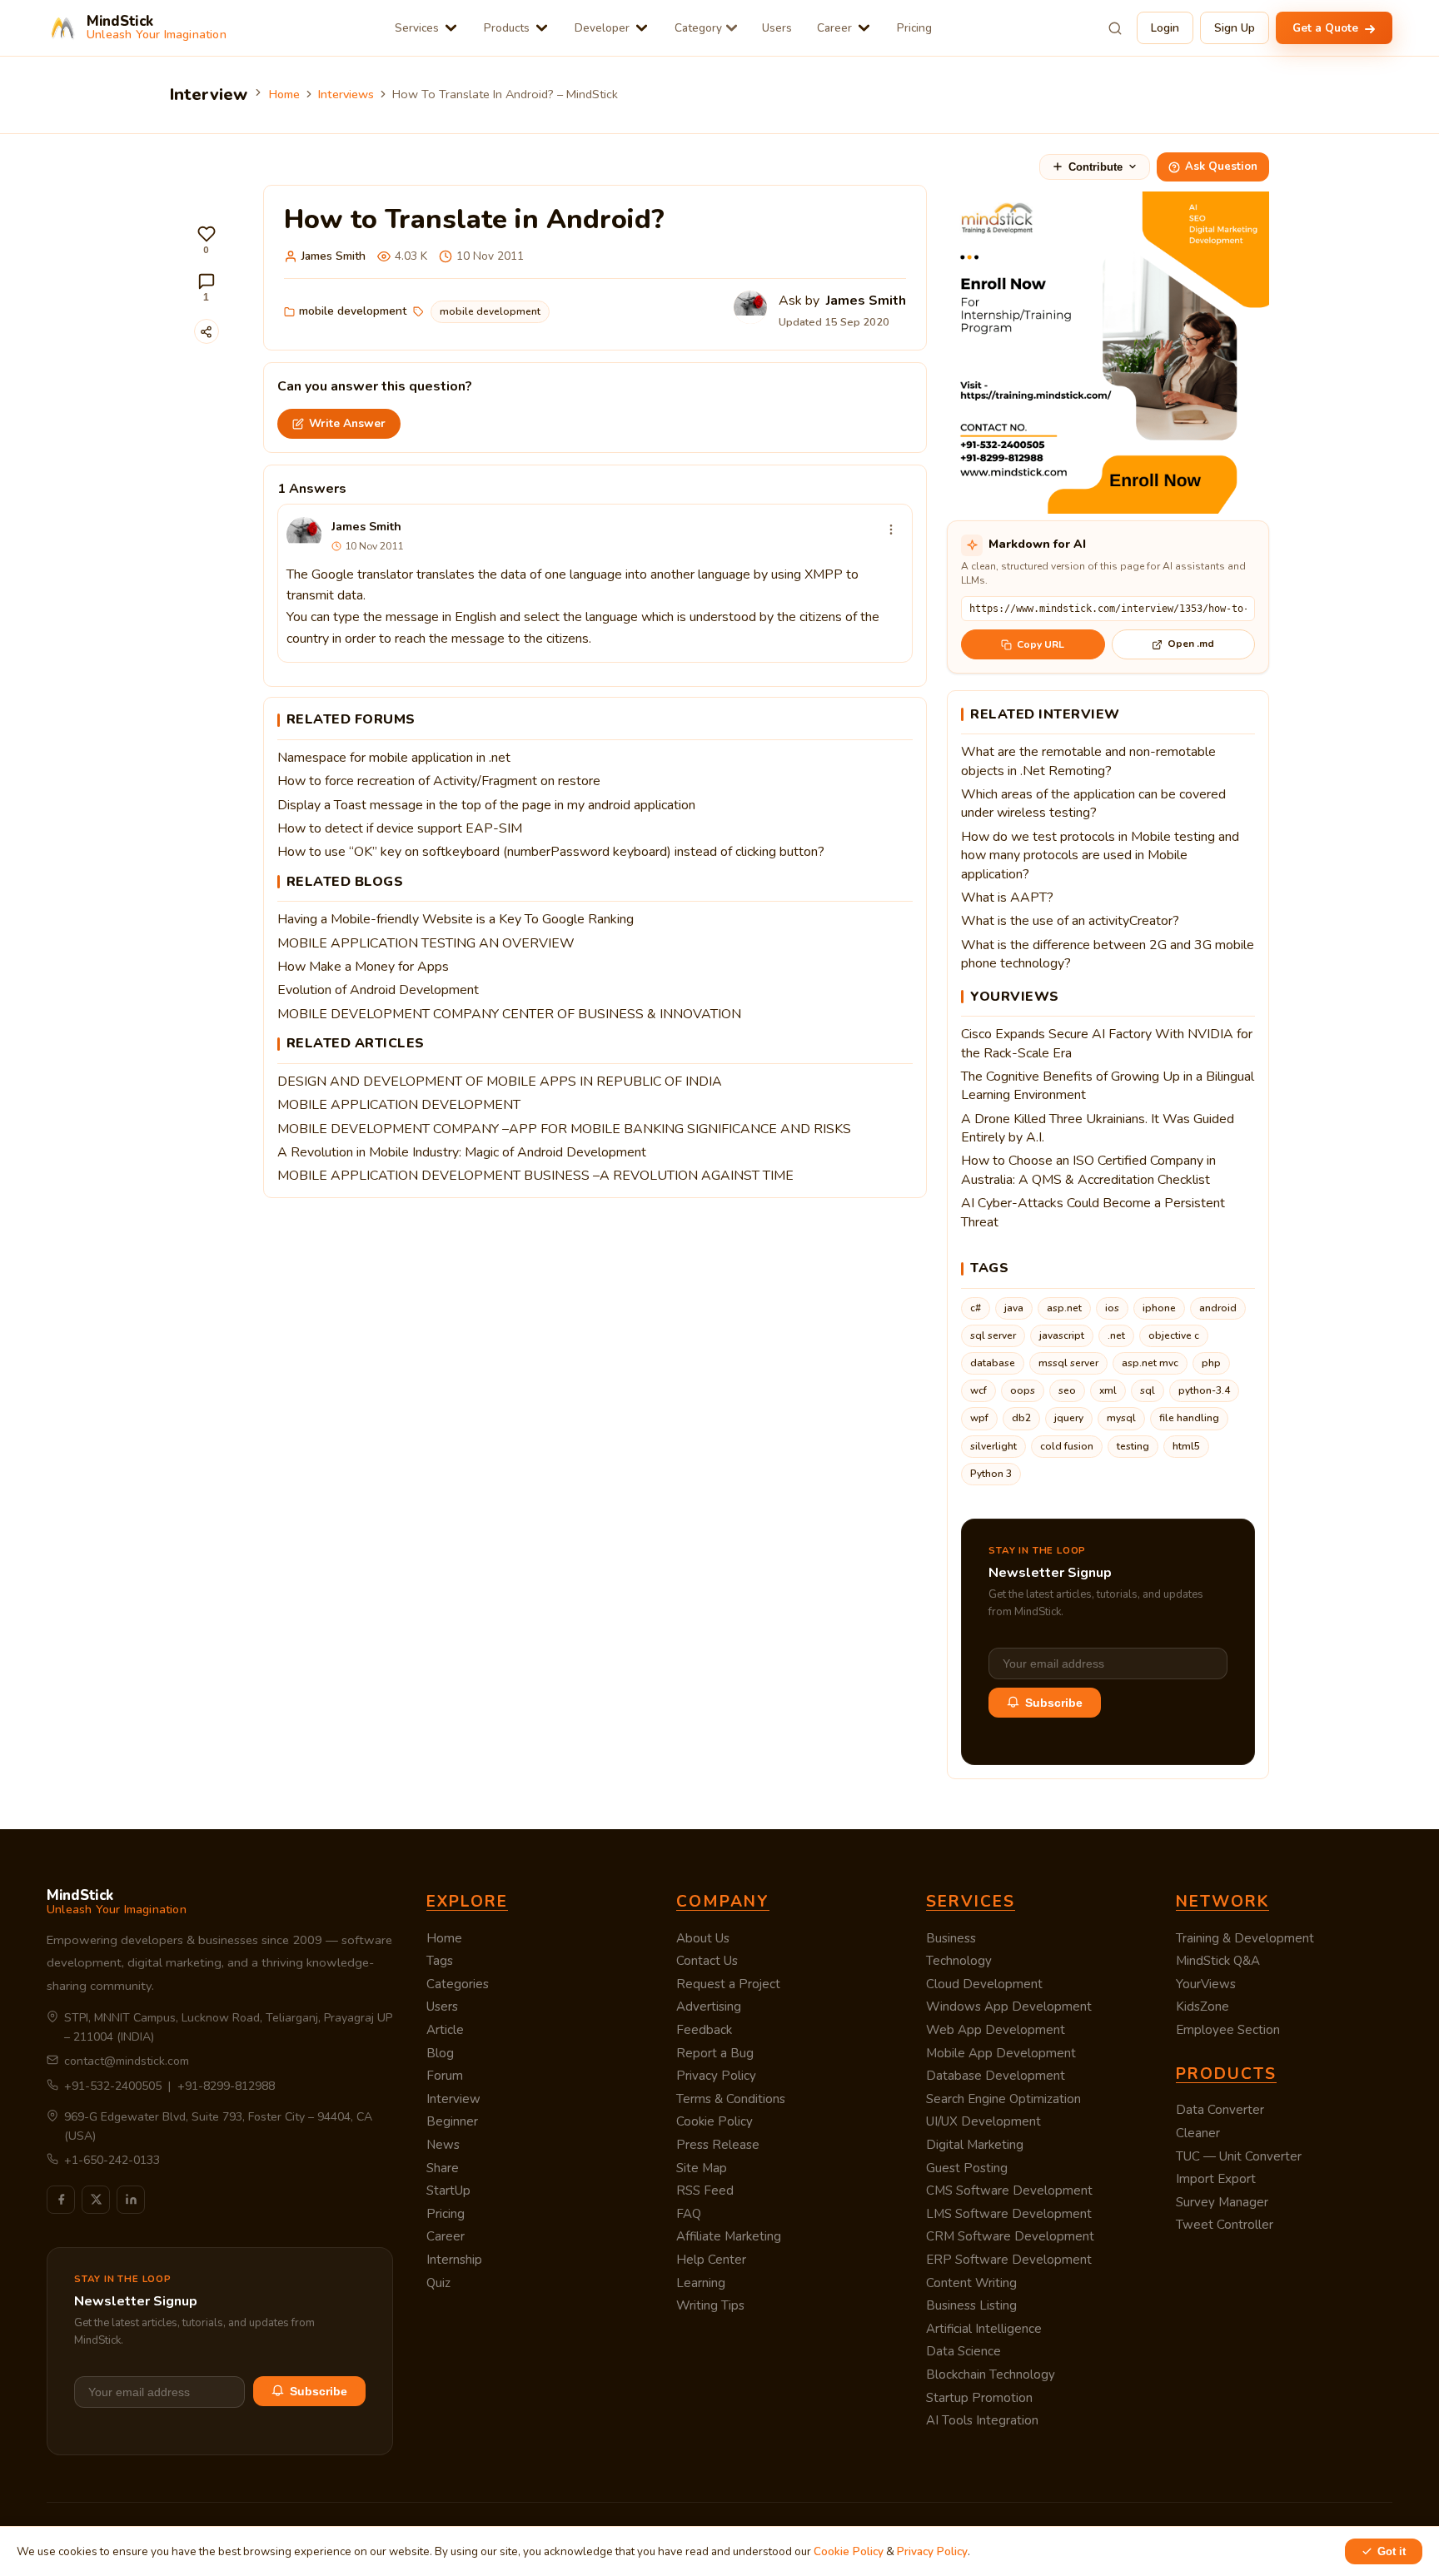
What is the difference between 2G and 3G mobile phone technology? (1108, 954)
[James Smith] (304, 535)
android (1218, 1308)
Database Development (996, 2076)
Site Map (702, 2168)
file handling (1189, 1418)
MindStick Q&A (1218, 1961)
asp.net (1064, 1308)
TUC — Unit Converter (1239, 2156)
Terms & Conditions (731, 2099)
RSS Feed (705, 2191)
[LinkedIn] (131, 2200)
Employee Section (1228, 2030)
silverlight (993, 1446)
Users (777, 28)
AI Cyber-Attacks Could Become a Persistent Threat (1093, 1212)
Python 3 (991, 1474)
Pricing (914, 28)
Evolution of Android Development (378, 990)
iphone (1159, 1308)
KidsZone (1202, 2007)
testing (1133, 1446)
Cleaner (1198, 2133)
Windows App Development (1009, 2007)
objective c (1174, 1335)
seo (1067, 1390)
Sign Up (1235, 28)
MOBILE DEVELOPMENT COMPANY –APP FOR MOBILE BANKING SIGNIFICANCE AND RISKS (564, 1129)
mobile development (353, 311)
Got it (1392, 2551)
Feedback (704, 2030)
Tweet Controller (1225, 2225)
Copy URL (1041, 644)
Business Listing (971, 2305)
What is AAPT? (1007, 898)
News (443, 2145)
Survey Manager (1222, 2202)
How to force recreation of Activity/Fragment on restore (439, 781)
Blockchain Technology (991, 2375)
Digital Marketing (975, 2145)
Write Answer (347, 423)
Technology (959, 1961)
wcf (978, 1390)
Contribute (1095, 167)
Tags (440, 1961)
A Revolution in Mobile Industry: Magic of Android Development (462, 1152)
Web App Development (996, 2030)
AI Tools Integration (982, 2420)
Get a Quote (1327, 28)
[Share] (207, 331)
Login (1165, 28)
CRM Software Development (1010, 2236)
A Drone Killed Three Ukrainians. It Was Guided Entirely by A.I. (1098, 1128)
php (1211, 1363)
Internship (454, 2260)
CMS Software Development (1009, 2191)
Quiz (438, 2283)
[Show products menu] (542, 28)
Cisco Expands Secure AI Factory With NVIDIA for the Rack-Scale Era (1107, 1043)
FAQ (689, 2214)
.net (1116, 1335)
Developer (602, 28)
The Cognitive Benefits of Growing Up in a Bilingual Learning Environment (1108, 1086)
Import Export (1216, 2179)
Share (443, 2168)
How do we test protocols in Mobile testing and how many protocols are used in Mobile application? (1100, 855)
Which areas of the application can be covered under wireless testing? (1093, 803)
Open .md (1191, 644)
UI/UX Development (983, 2121)
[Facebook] (61, 2200)
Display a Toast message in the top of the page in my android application (486, 805)
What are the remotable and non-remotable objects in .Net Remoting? (1088, 761)
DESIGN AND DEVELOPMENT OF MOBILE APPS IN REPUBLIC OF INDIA (500, 1082)
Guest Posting (967, 2168)
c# (976, 1308)
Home (284, 94)
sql (1148, 1390)
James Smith (334, 256)
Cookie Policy (715, 2121)
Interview (453, 2099)
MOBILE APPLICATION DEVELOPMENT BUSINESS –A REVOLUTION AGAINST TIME (535, 1176)
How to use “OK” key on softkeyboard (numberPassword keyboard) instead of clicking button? (551, 852)
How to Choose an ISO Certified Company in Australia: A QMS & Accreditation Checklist (1088, 1170)
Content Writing (971, 2283)
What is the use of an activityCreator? (1070, 921)
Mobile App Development (1001, 2053)
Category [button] (698, 28)
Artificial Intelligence (984, 2329)
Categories (458, 1984)
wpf (979, 1418)
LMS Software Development (1009, 2214)
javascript (1062, 1335)
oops (1023, 1390)
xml (1108, 1390)
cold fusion (1067, 1446)
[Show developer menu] (642, 28)
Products (507, 28)
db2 (1021, 1418)
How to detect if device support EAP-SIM (400, 828)
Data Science (963, 2351)
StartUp (448, 2191)
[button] (207, 240)
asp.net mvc (1150, 1363)
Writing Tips (710, 2305)
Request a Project (728, 1984)
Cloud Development (984, 1984)
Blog (440, 2053)
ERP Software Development (1009, 2260)
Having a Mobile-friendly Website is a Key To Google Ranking (456, 919)
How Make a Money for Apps (363, 967)
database (993, 1363)
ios (1112, 1308)
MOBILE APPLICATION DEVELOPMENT (399, 1105)
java (1014, 1308)
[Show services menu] (451, 28)
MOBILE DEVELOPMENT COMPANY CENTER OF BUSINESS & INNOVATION (509, 1014)
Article (445, 2030)
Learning (701, 2283)
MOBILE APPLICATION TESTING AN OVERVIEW (426, 943)
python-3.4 (1204, 1390)
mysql (1121, 1418)
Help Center (711, 2260)
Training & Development (1245, 1938)
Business (951, 1938)
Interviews (346, 94)
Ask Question (1221, 167)
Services (417, 28)
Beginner (452, 2121)
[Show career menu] (864, 28)
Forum (445, 2076)
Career (834, 28)
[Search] (1115, 28)
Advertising (709, 2007)
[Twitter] (96, 2200)
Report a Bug (715, 2053)
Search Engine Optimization (1003, 2099)
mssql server (1068, 1363)
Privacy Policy (716, 2076)
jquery (1069, 1418)
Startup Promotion (979, 2398)
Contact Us (707, 1961)
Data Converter (1220, 2110)
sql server (993, 1335)
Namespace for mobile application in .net (394, 758)
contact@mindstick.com (127, 2061)
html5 (1186, 1446)
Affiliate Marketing (729, 2236)
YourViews (1206, 1984)
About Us (703, 1938)
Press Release (718, 2145)
